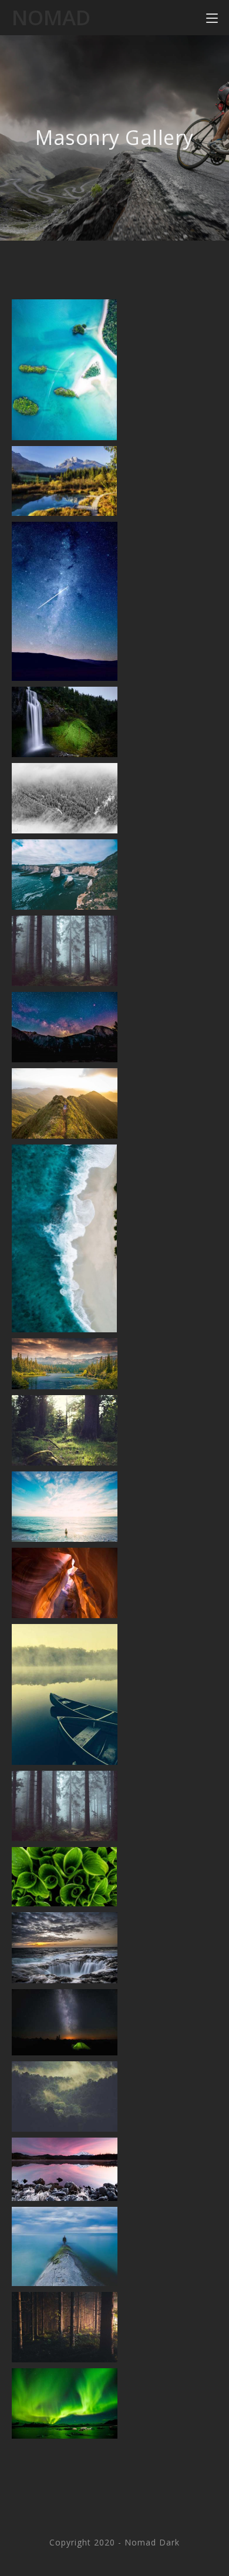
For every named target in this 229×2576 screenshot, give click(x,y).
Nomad (51, 17)
